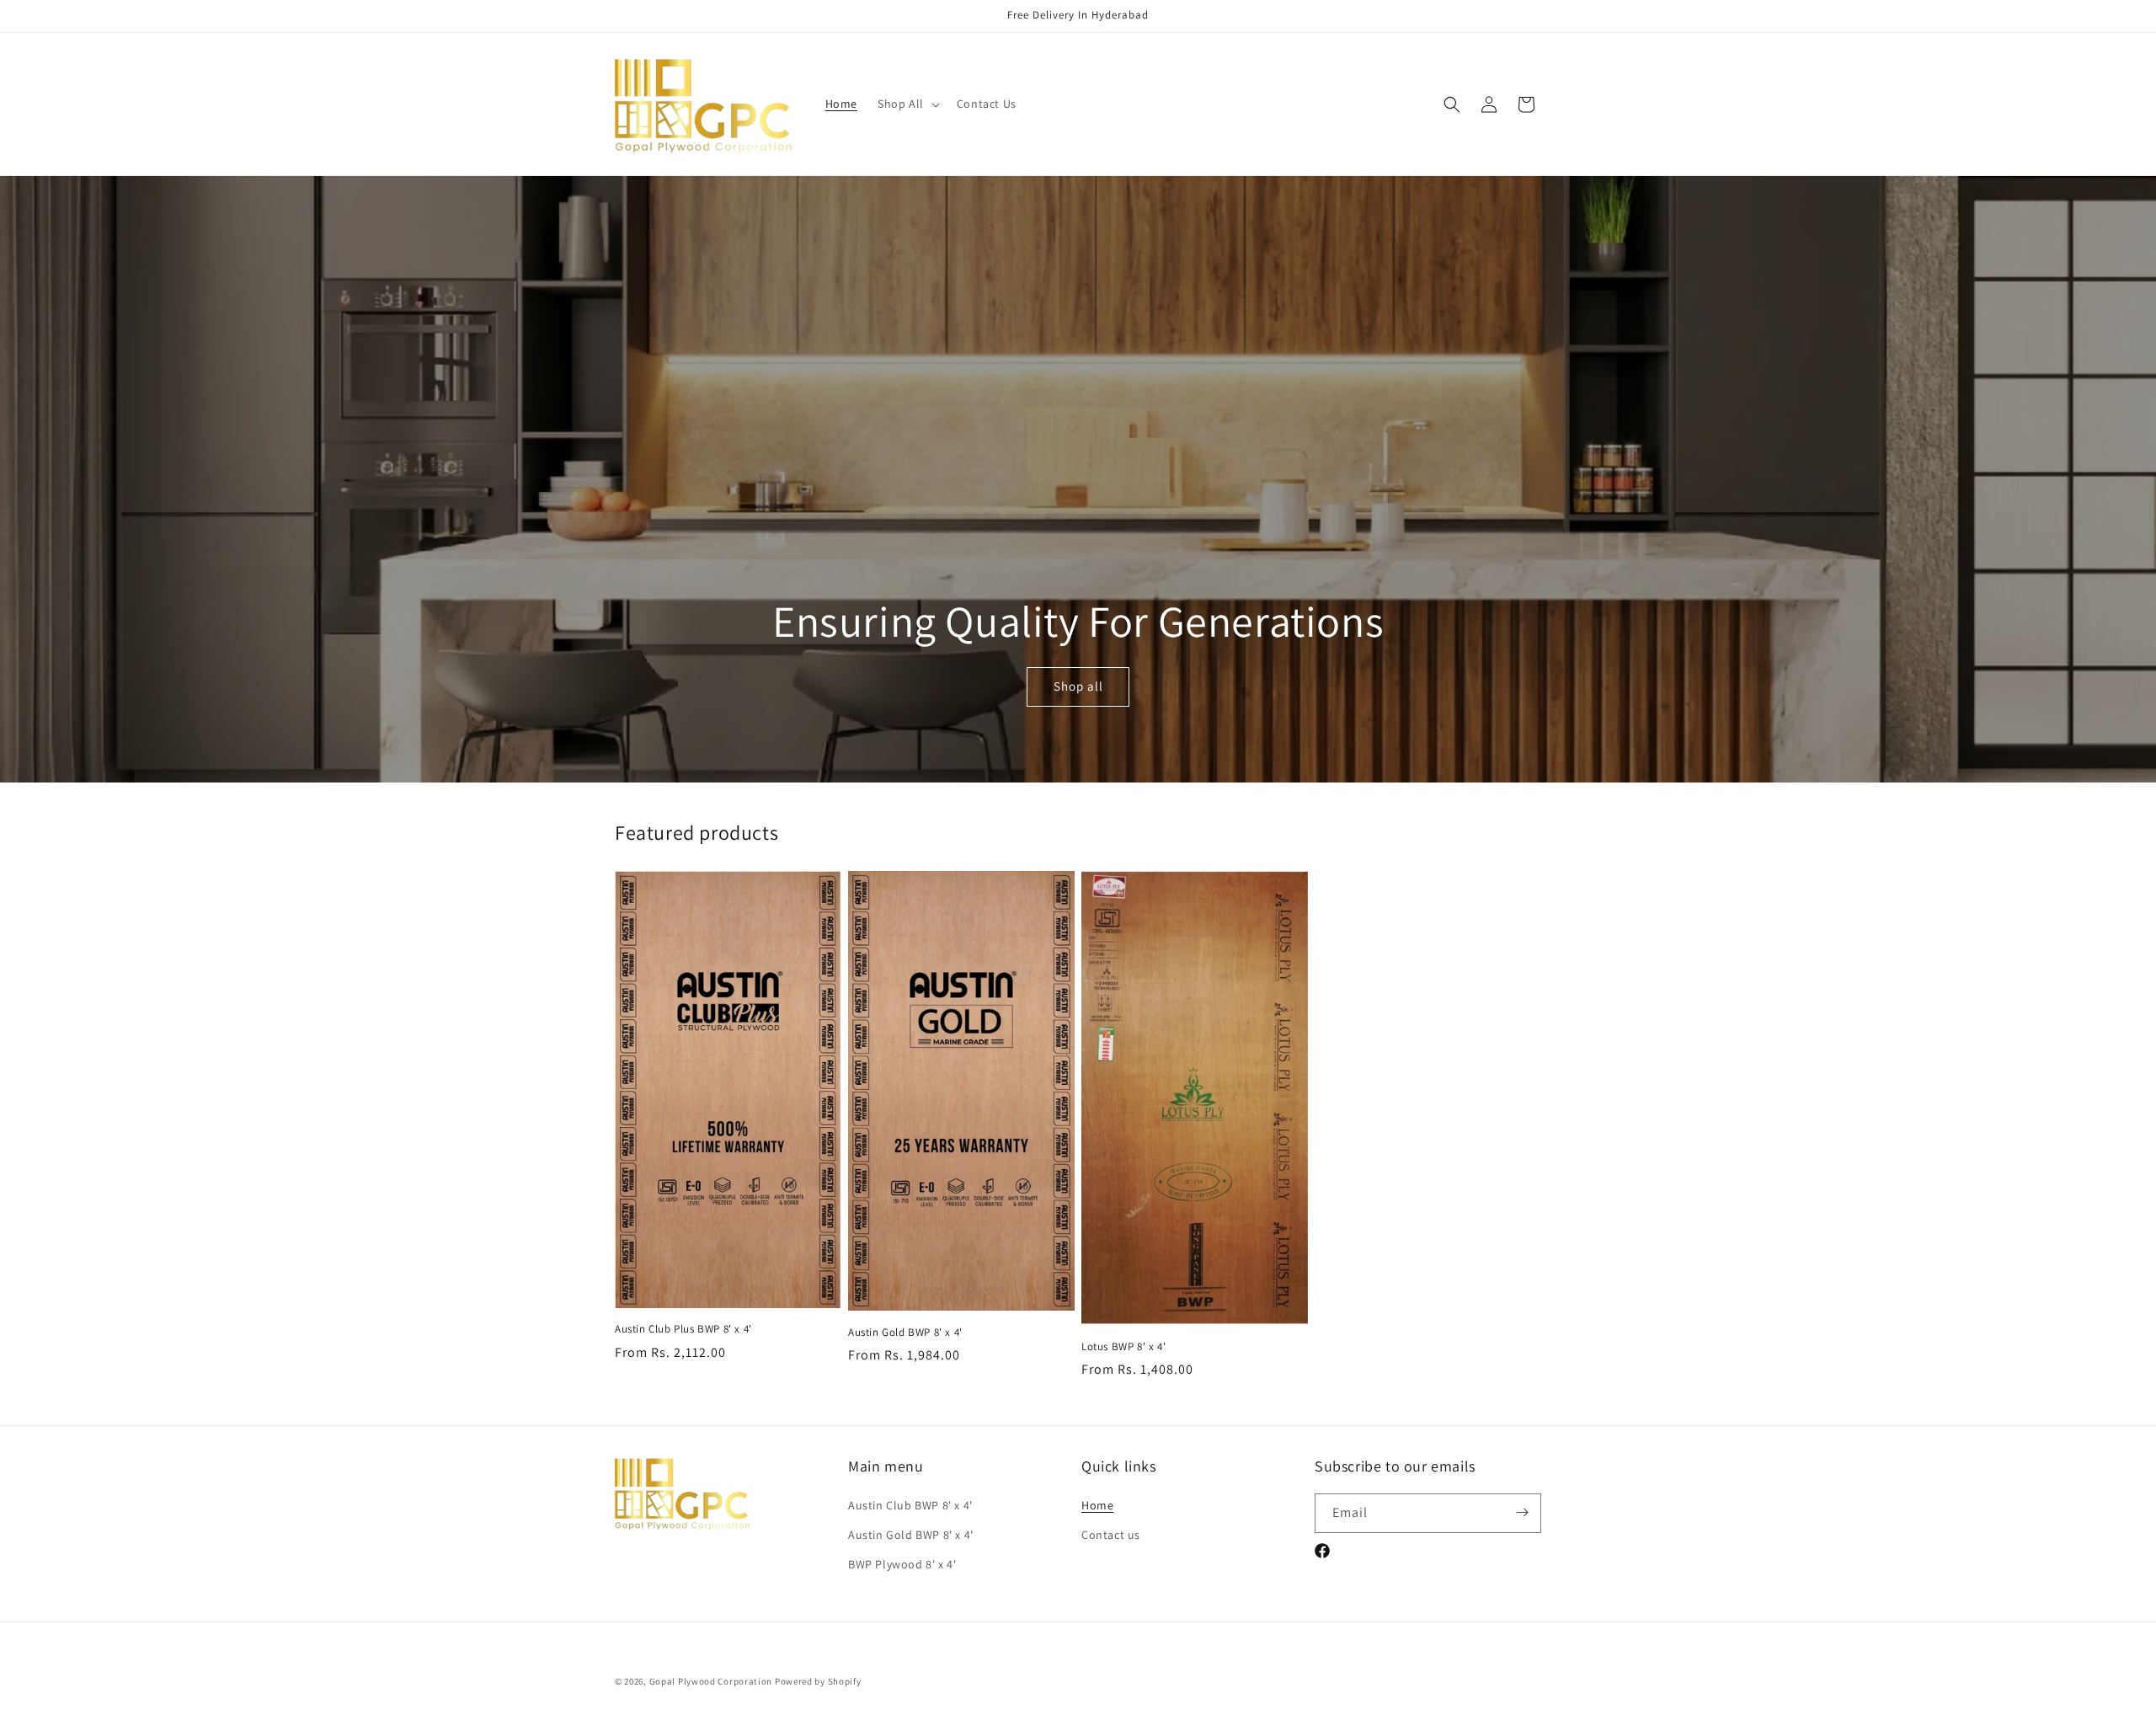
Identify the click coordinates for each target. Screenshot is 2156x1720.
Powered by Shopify (818, 1681)
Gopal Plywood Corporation (711, 1681)
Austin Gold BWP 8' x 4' (905, 1333)
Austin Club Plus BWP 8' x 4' (683, 1329)
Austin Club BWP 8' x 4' (910, 1504)
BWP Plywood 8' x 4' (902, 1563)
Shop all (1078, 687)
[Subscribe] (1522, 1512)
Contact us (1111, 1534)
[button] (907, 104)
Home (1097, 1504)
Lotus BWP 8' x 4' (1123, 1347)
